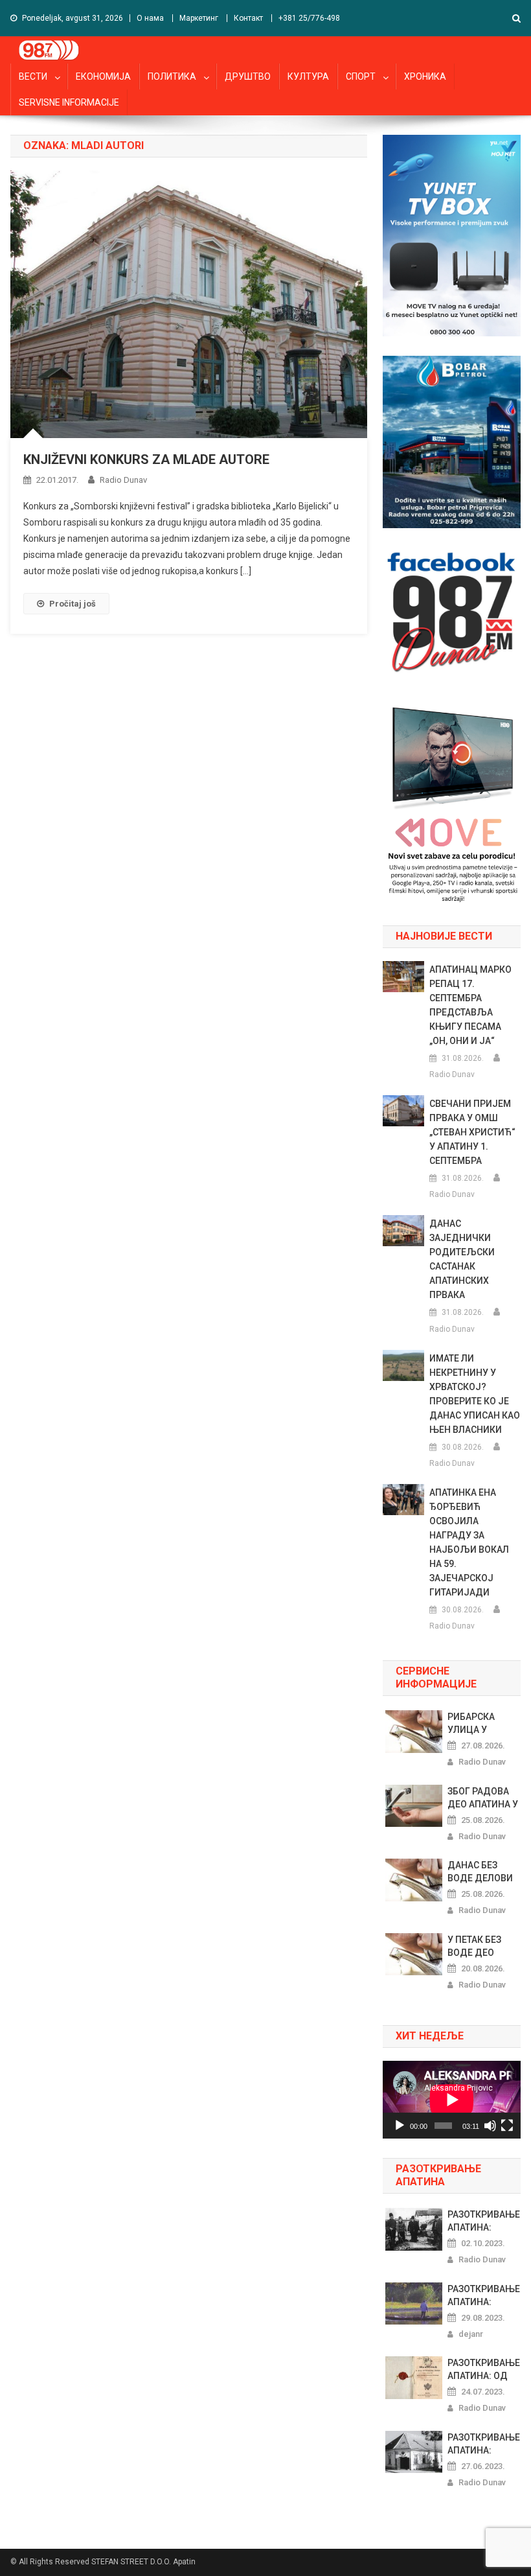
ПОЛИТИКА (172, 76)
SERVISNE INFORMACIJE (69, 102)
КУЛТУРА (308, 76)
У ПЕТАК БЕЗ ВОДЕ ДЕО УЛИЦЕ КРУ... (477, 1947)
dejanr (471, 2334)
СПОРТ (361, 76)
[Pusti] (400, 2126)
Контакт (248, 18)
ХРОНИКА (425, 76)
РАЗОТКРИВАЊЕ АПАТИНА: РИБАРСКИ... (484, 2444)
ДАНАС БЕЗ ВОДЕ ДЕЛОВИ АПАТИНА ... (480, 1872)
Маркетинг (199, 18)
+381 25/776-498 (309, 18)
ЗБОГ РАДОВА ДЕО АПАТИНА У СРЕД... (483, 1798)
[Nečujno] (490, 2126)
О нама (150, 18)
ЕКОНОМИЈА (103, 76)
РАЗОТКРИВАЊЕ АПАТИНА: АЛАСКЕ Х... (484, 2296)
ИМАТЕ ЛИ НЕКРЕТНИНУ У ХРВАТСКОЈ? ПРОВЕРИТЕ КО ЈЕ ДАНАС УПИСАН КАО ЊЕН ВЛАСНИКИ (475, 1394)
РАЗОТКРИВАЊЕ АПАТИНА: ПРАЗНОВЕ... (484, 2222)
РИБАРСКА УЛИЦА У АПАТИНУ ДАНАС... (471, 1724)
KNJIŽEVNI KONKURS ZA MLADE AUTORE (146, 459)
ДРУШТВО (248, 76)
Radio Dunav (123, 480)
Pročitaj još (73, 604)
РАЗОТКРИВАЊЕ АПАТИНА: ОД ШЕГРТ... (484, 2370)
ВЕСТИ (33, 76)
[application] (452, 2100)
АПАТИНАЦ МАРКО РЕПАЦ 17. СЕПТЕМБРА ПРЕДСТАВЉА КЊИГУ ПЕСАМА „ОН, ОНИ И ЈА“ (470, 1005)
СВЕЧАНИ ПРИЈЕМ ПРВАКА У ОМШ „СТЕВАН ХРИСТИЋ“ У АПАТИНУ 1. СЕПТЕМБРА (472, 1132)
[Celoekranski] (507, 2126)
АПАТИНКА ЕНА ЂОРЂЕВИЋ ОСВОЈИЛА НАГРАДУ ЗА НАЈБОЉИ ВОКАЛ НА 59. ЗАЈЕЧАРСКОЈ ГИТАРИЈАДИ (469, 1542)
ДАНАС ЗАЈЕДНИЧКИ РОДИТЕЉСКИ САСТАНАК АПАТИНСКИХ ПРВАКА (462, 1259)
